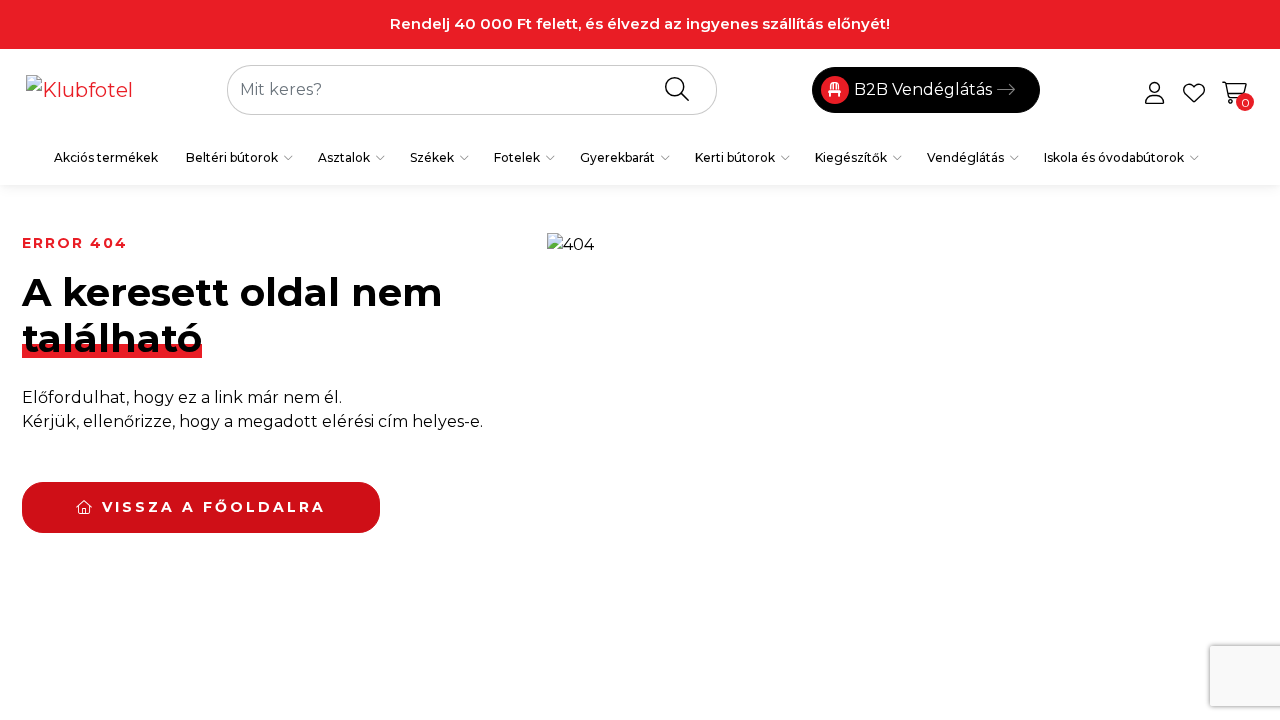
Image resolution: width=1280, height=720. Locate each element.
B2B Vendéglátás (923, 89)
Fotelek (517, 157)
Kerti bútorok (735, 157)
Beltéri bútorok (232, 157)
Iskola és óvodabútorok (1114, 157)
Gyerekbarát (617, 157)
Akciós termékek (106, 157)
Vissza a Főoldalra (210, 507)
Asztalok (344, 157)
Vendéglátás (965, 157)
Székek (432, 157)
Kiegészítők (851, 157)
